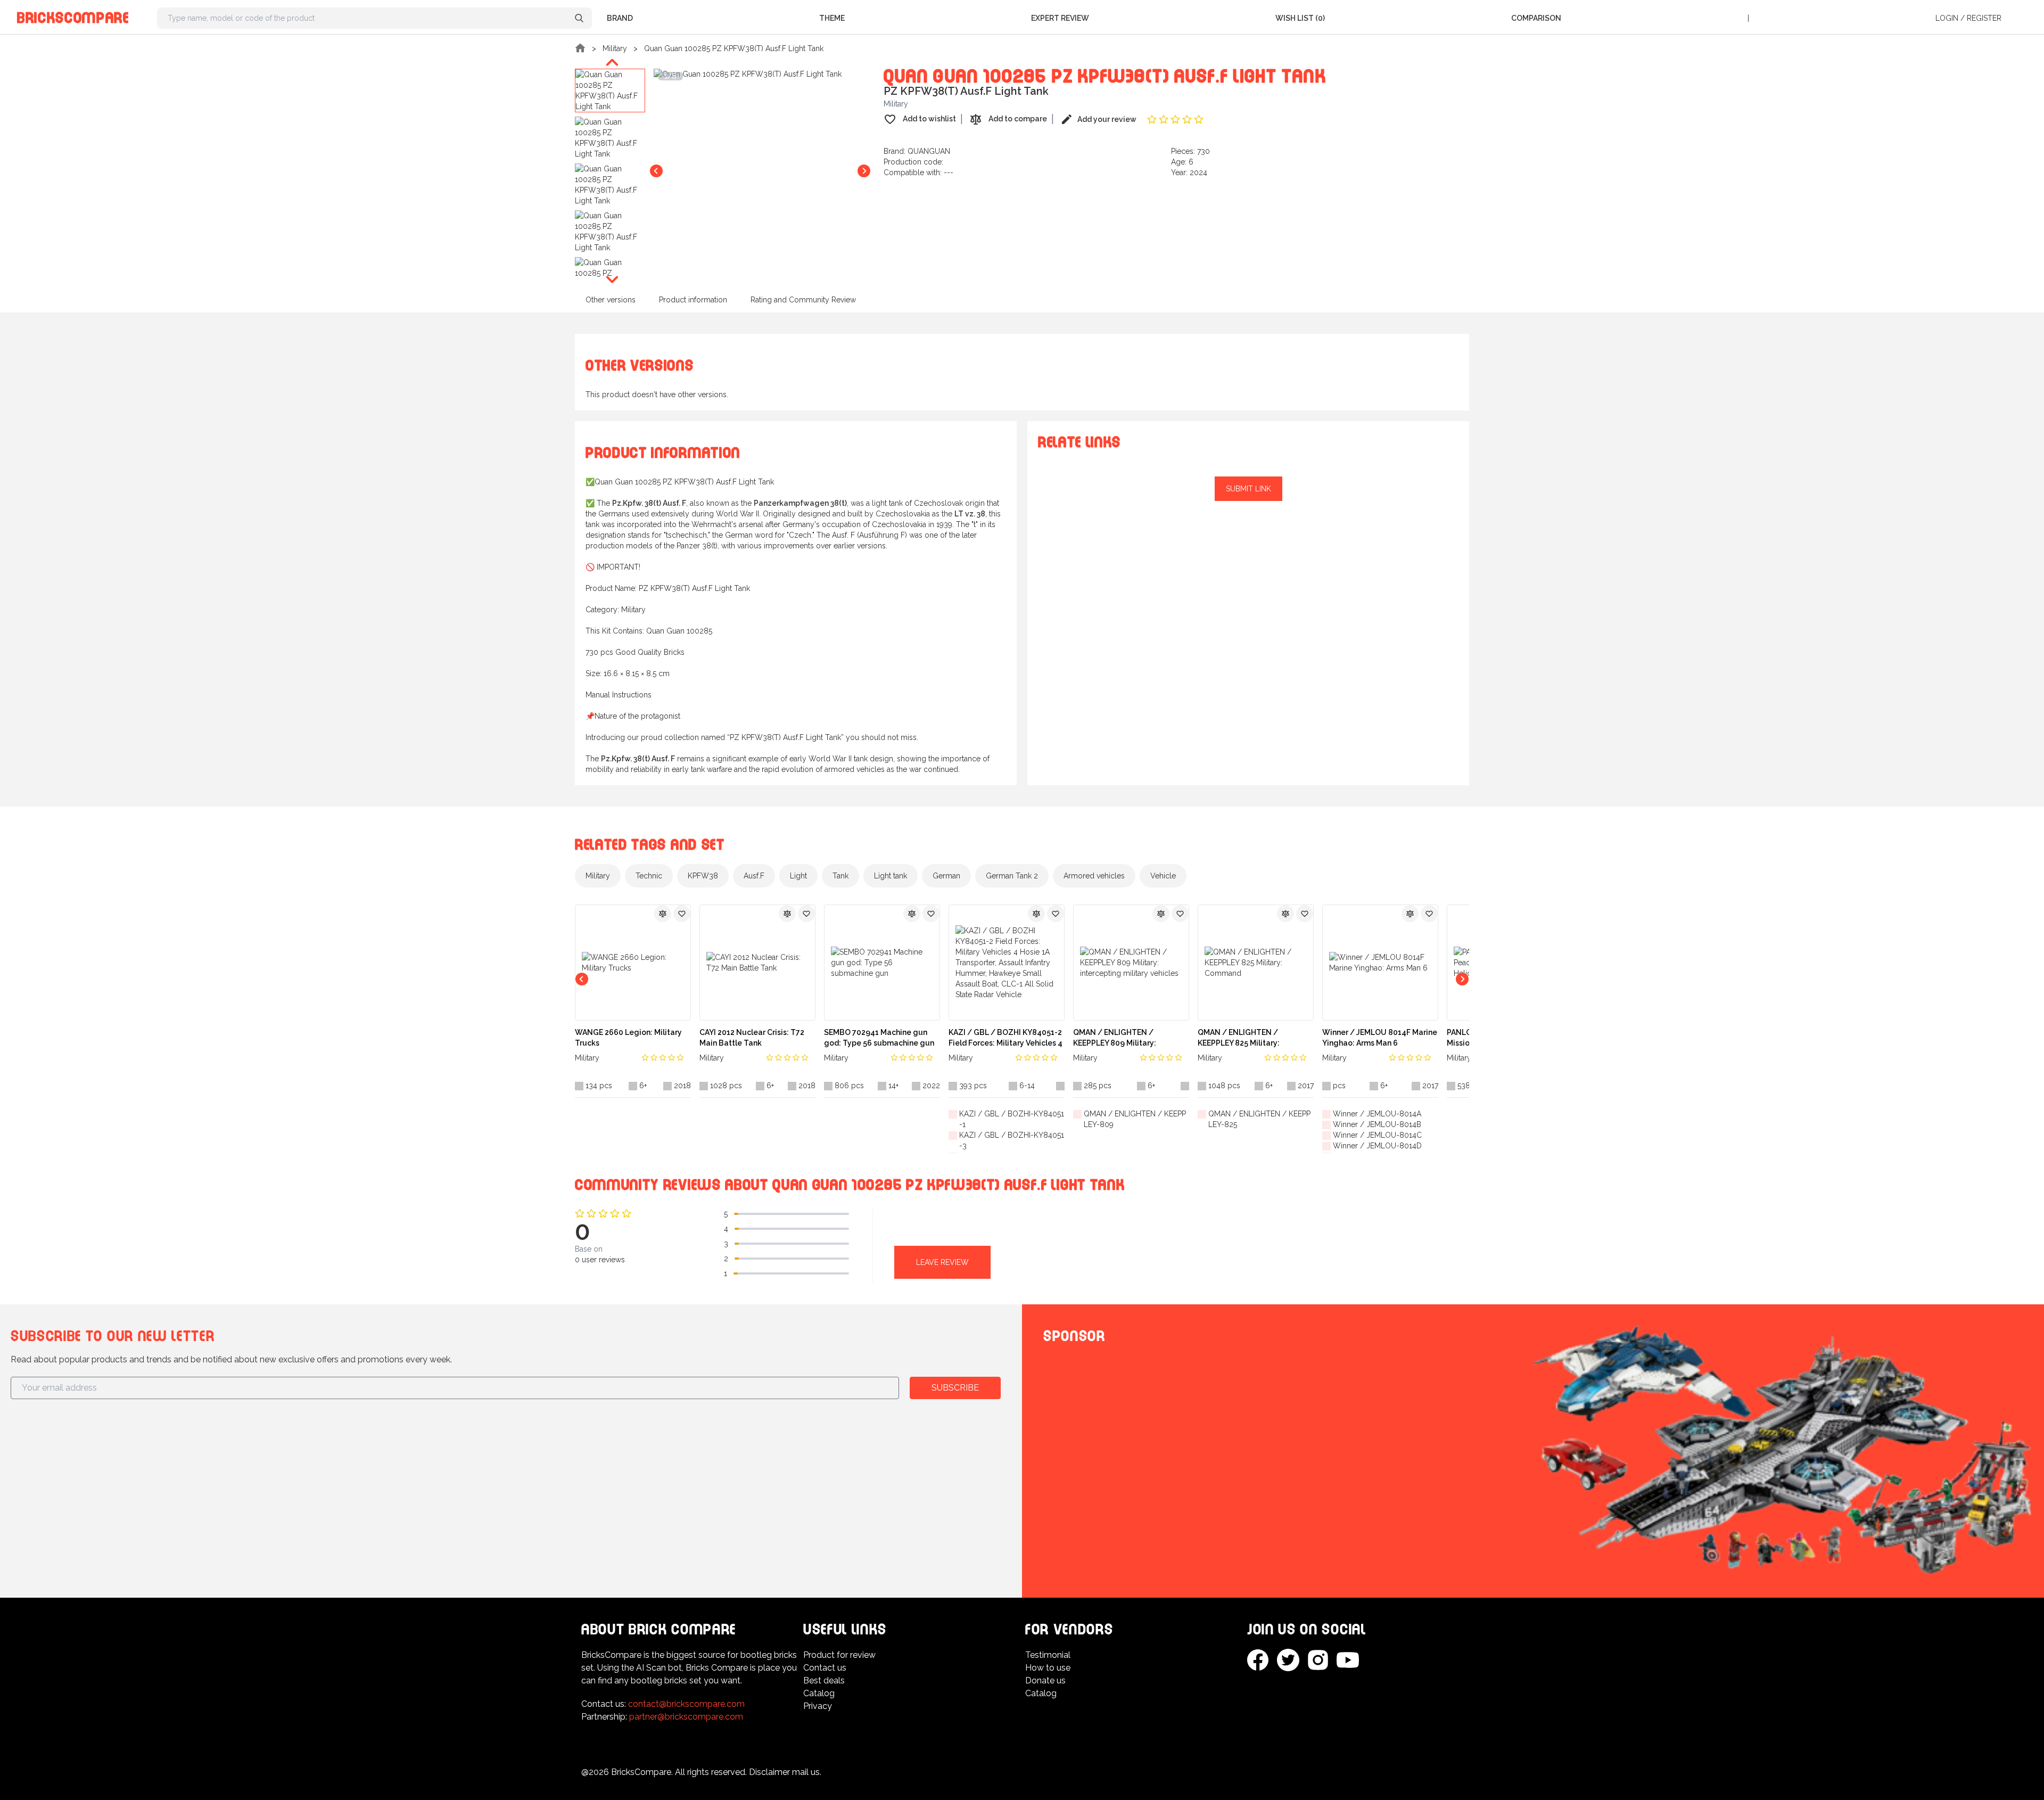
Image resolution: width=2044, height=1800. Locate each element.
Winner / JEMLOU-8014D (1377, 1146)
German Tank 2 (1012, 876)
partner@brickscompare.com (686, 1717)
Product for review (839, 1655)
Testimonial (1048, 1655)
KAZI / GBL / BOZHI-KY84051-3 (1012, 1140)
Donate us (1045, 1680)
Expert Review (1060, 18)
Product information (693, 300)
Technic (649, 876)
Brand (620, 18)
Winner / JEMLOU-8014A (1377, 1114)
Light (798, 876)
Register (1984, 18)
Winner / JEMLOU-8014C (1377, 1135)
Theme (832, 18)
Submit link (1248, 489)
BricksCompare (73, 16)
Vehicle (1163, 876)
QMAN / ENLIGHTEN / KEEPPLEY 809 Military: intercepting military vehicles (1127, 1038)
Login (1947, 18)
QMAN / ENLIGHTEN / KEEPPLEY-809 (1135, 1119)
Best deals (824, 1680)
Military (615, 48)
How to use (1048, 1668)
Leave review (942, 1262)
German (946, 876)
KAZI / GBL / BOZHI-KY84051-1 (1012, 1119)
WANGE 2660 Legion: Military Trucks (628, 1038)
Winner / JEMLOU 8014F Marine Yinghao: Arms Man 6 (1380, 1038)
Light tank (891, 876)
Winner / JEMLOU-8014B (1377, 1124)
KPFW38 (703, 876)
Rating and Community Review (803, 300)
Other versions (611, 300)
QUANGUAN (929, 151)
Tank (840, 876)
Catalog (819, 1693)
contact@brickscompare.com (686, 1704)
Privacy (818, 1706)
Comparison (1536, 18)
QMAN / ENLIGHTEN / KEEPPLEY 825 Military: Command (1239, 1038)
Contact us (825, 1668)
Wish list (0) (1300, 18)
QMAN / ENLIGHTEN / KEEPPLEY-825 (1259, 1119)
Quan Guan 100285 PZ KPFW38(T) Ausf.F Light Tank (734, 48)
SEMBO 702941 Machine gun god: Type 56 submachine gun (879, 1038)
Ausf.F (754, 876)
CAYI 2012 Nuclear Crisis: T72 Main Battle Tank (752, 1038)
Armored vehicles (1094, 876)
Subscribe (955, 1388)
